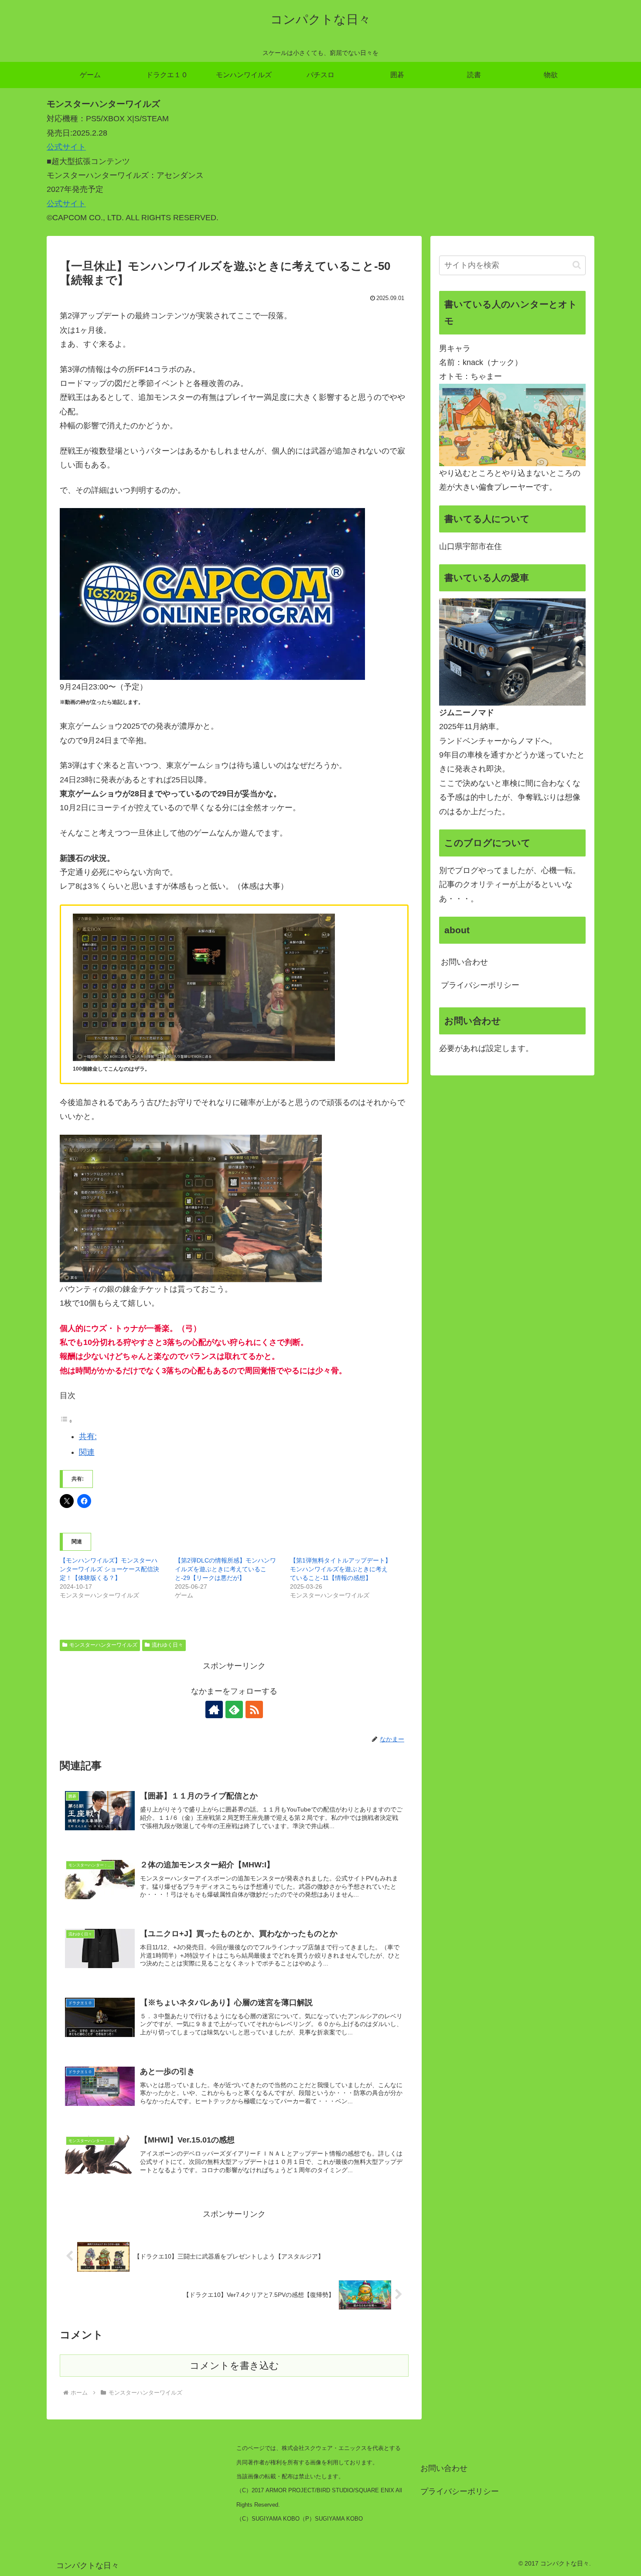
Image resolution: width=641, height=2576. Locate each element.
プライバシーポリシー (480, 985)
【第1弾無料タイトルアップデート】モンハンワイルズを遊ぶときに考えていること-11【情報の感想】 (341, 1569)
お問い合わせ (464, 962)
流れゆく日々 (167, 1645)
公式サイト (66, 147)
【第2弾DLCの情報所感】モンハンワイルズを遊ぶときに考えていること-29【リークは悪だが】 (225, 1569)
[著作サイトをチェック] (214, 1709)
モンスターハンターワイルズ (103, 1645)
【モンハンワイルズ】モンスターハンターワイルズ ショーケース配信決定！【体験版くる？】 (109, 1569)
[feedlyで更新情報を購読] (234, 1709)
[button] (577, 265)
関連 (87, 1452)
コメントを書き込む (234, 2366)
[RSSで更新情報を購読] (254, 1709)
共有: (88, 1436)
